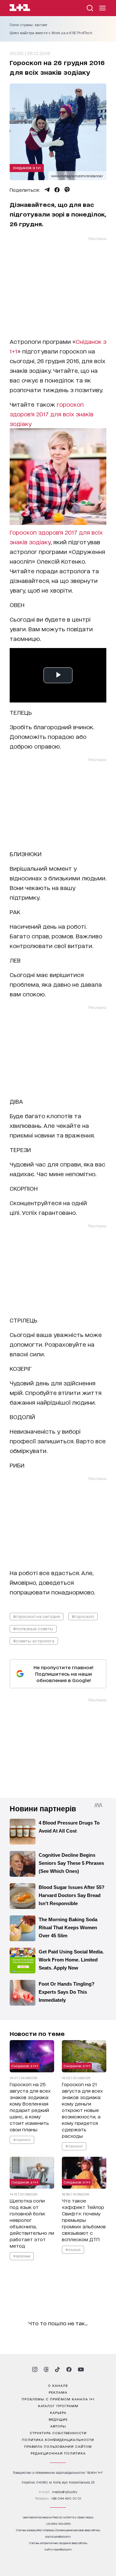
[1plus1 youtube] (81, 2369)
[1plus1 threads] (46, 2369)
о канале (58, 2385)
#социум (73, 2249)
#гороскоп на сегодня (37, 1616)
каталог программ (58, 2406)
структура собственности (58, 2433)
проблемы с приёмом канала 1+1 (58, 2399)
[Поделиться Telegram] (47, 190)
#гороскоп (83, 1616)
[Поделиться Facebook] (57, 190)
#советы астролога (34, 1641)
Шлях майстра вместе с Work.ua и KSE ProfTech (51, 33)
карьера (58, 2412)
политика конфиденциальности (58, 2439)
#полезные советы (33, 1628)
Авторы (58, 2426)
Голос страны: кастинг (29, 25)
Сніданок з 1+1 (27, 168)
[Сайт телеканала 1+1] (20, 9)
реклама (58, 2392)
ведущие (58, 2419)
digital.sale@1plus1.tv (58, 2537)
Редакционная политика (58, 2453)
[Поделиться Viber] (67, 190)
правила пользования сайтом (58, 2446)
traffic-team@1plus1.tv (58, 2549)
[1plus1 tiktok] (57, 2369)
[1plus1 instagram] (35, 2369)
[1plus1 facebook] (69, 2369)
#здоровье (22, 2256)
